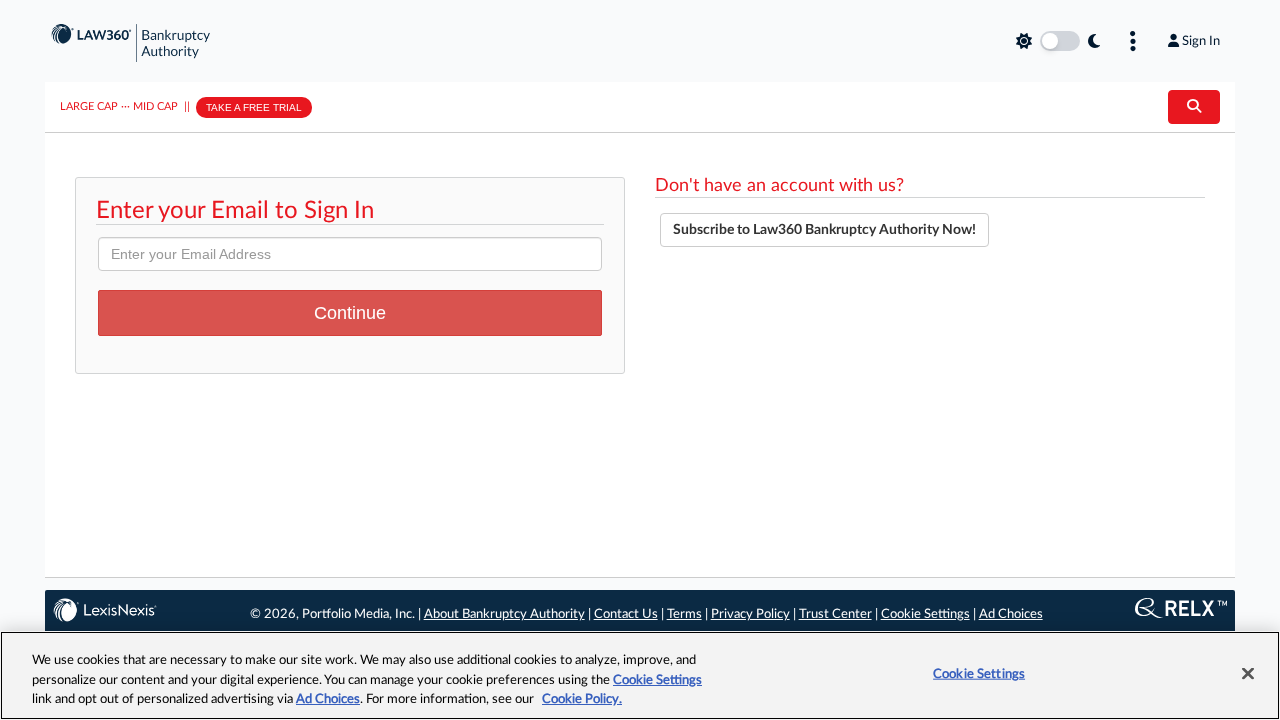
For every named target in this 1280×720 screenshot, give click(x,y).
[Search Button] (1194, 107)
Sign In (1201, 41)
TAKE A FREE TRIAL (254, 107)
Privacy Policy (750, 614)
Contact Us (626, 614)
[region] (640, 675)
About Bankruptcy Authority (504, 614)
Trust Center (835, 614)
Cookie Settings (925, 614)
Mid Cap (155, 106)
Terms (684, 614)
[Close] (1248, 673)
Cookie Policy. (582, 699)
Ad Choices (1011, 614)
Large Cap (89, 106)
